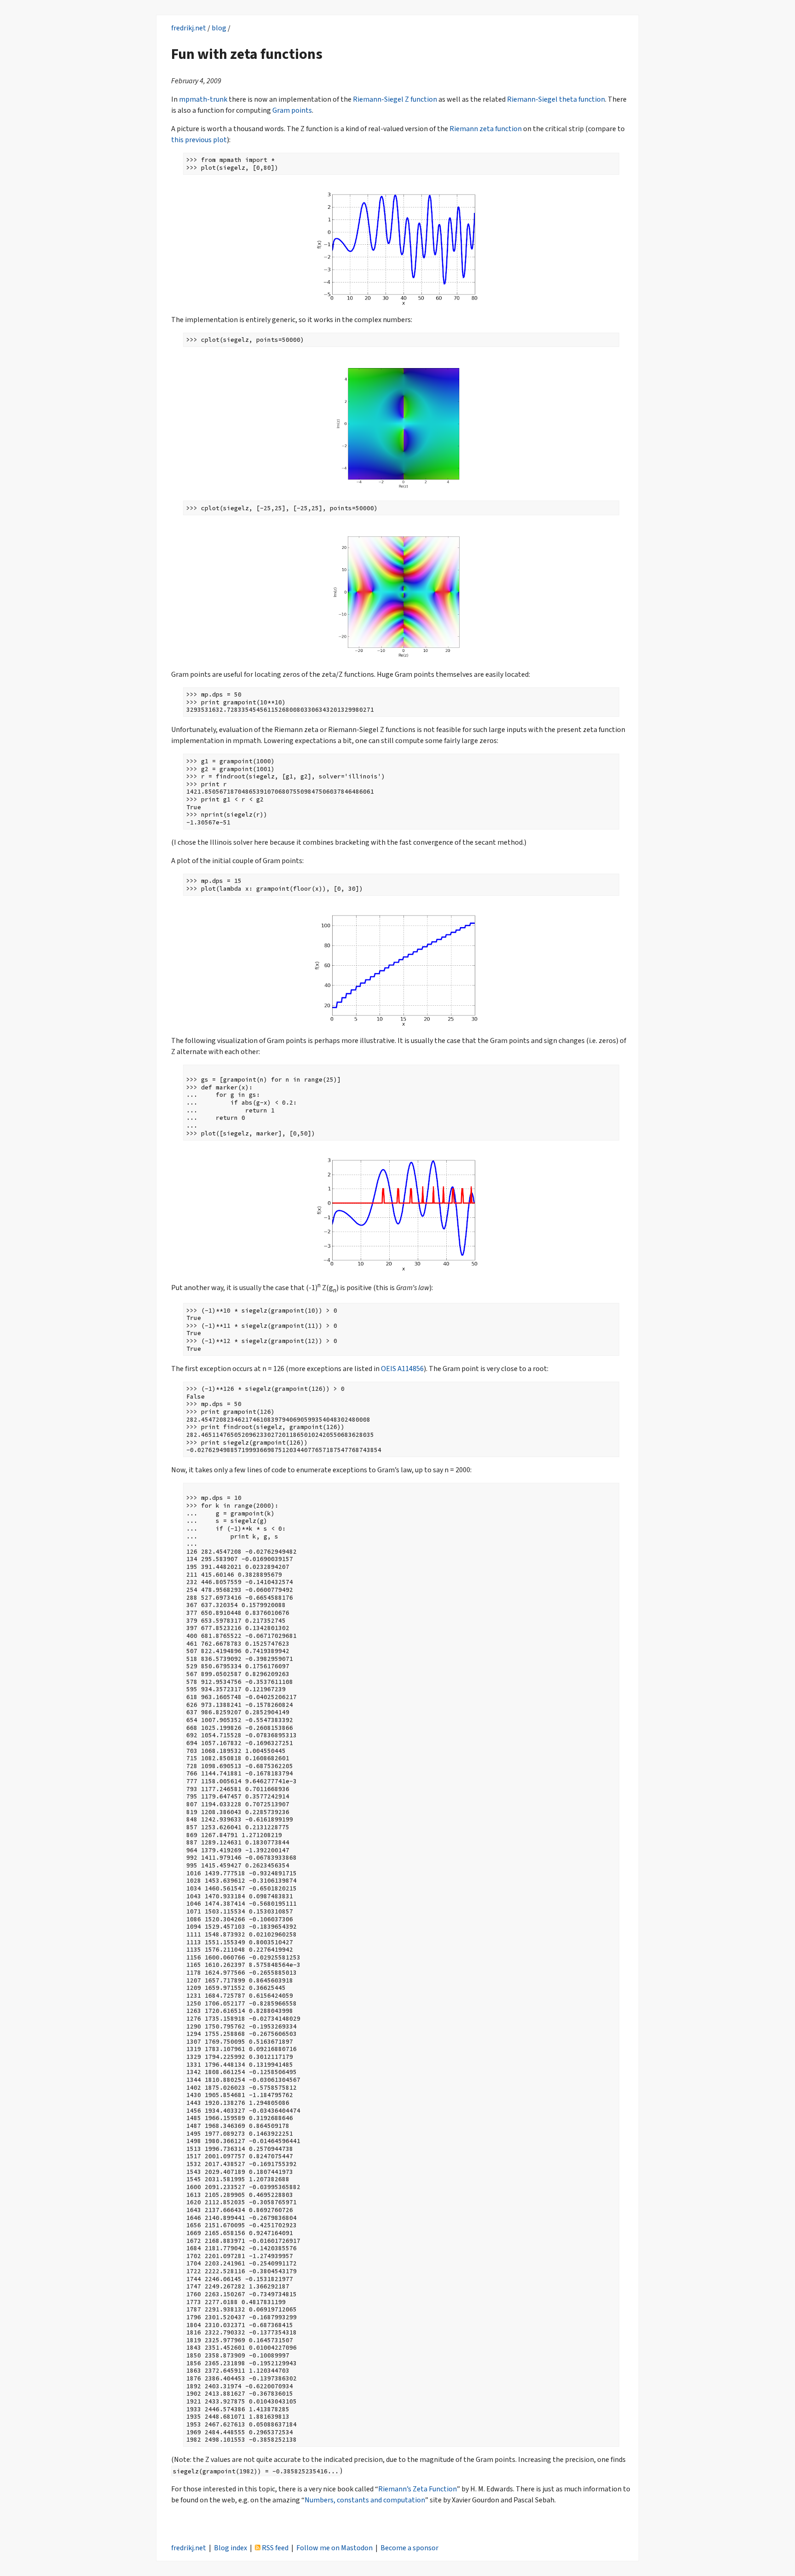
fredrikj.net (189, 28)
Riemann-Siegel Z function (395, 99)
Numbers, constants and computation (365, 2500)
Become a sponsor (409, 2548)
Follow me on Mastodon (334, 2548)
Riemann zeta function (486, 129)
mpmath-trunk (203, 99)
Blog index (230, 2548)
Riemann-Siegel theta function (556, 99)
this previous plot (199, 140)
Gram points (292, 110)
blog (219, 28)
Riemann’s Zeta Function (418, 2489)
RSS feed (274, 2548)
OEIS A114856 (402, 1369)
